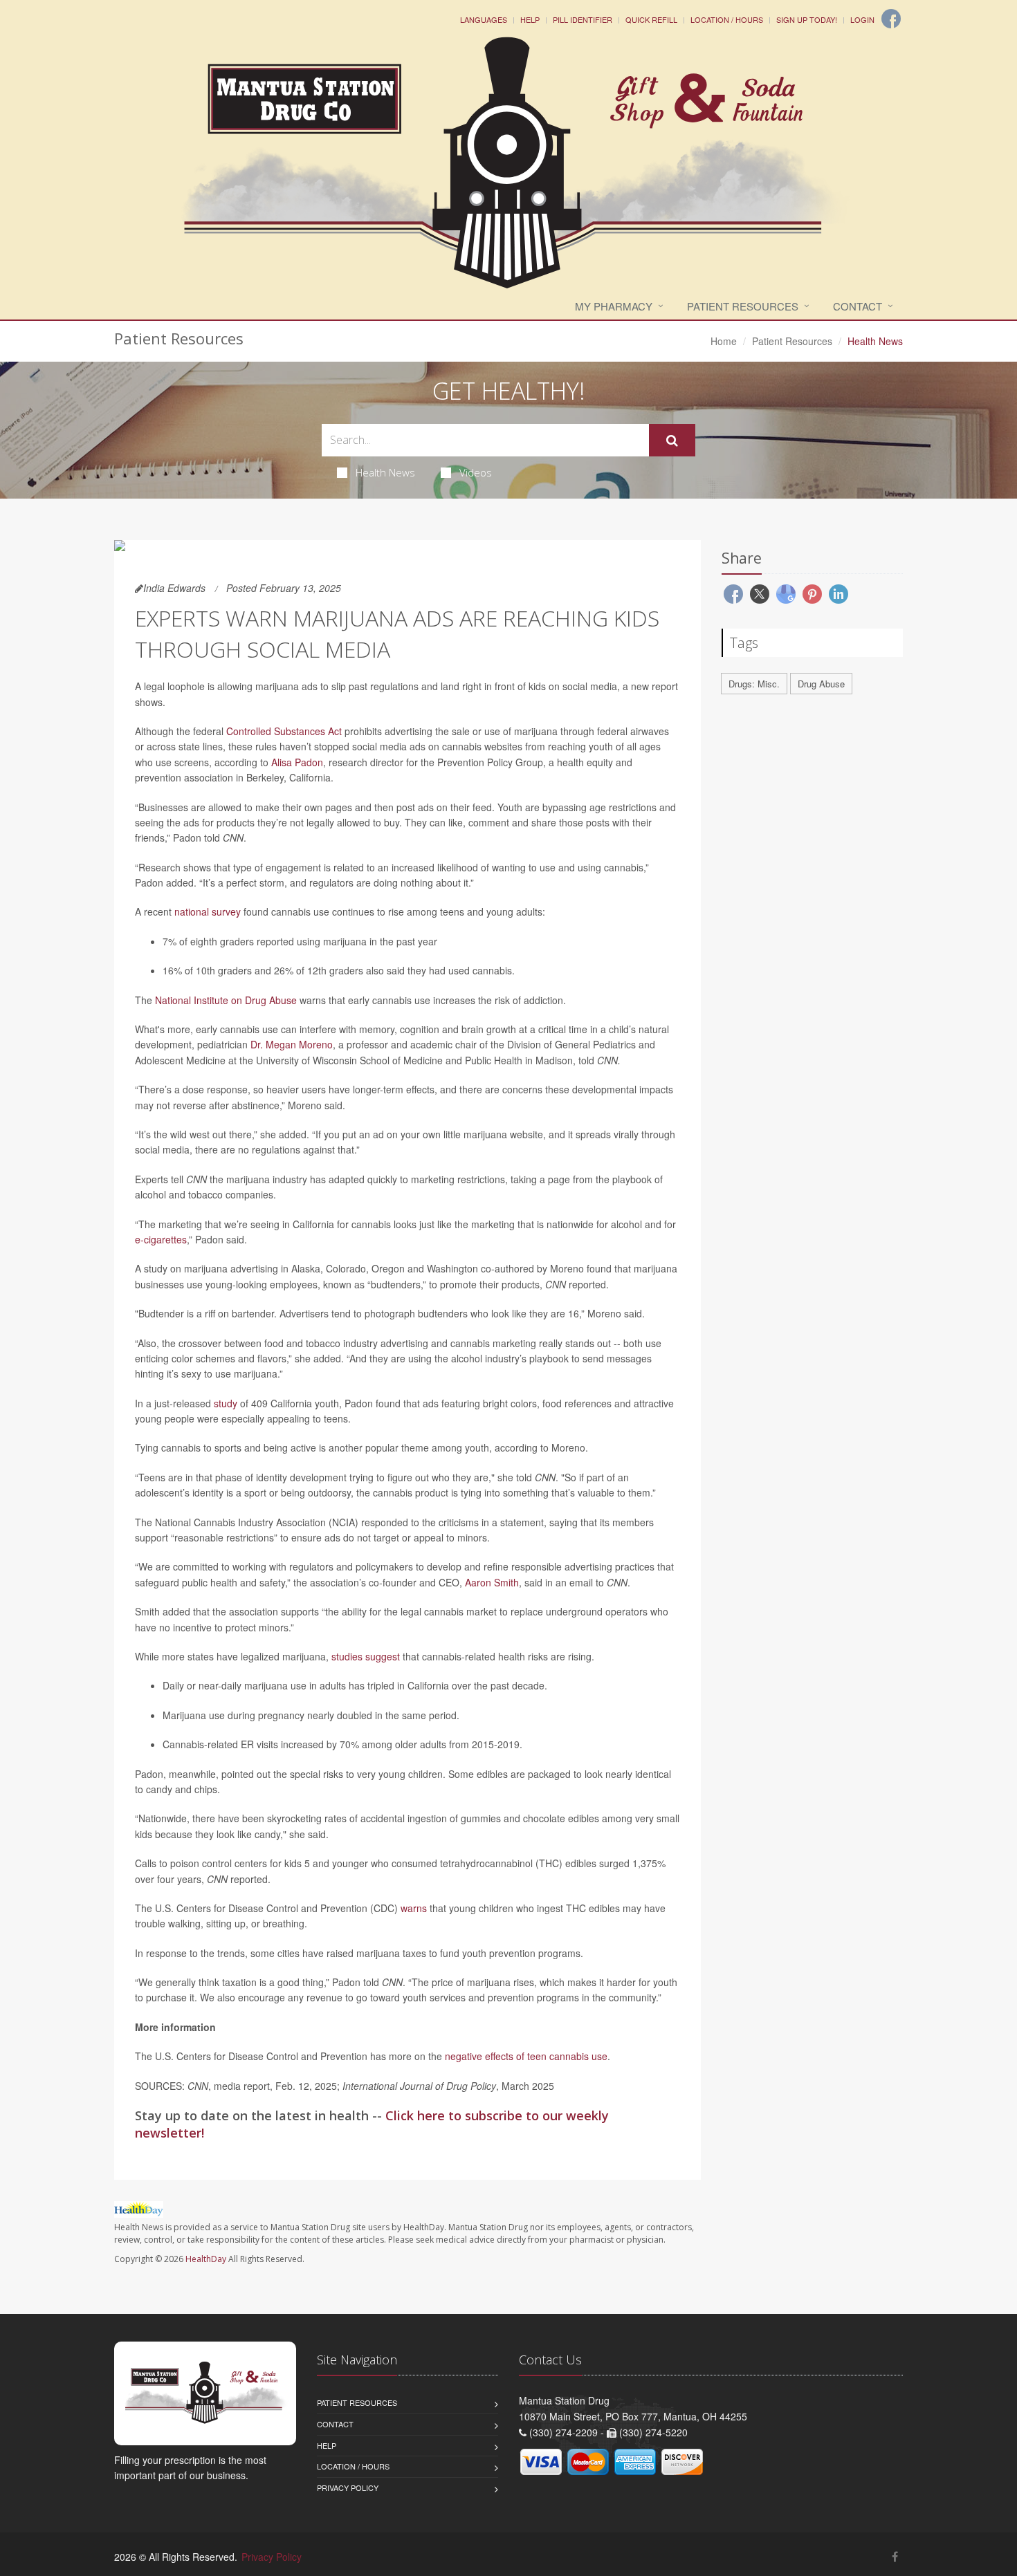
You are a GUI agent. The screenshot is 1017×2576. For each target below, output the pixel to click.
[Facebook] (891, 19)
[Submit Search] (672, 441)
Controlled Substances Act (284, 731)
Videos (476, 472)
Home (724, 341)
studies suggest (366, 1656)
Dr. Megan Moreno (292, 1044)
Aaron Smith (492, 1582)
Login (862, 19)
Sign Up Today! (807, 19)
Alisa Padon (297, 762)
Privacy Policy (348, 2487)
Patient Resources (743, 306)
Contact (858, 306)
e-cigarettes (161, 1239)
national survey (208, 911)
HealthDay (206, 2259)
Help (530, 19)
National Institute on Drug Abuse (226, 1000)
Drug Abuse (821, 684)
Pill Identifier (583, 19)
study (226, 1403)
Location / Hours (727, 19)
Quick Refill (651, 19)
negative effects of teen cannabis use (526, 2056)
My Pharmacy (614, 306)
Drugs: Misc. (754, 684)
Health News (385, 472)
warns (414, 1908)
